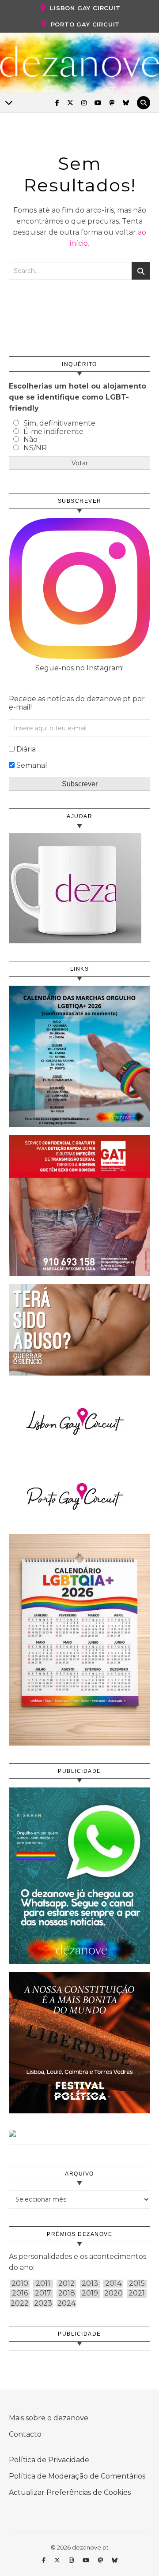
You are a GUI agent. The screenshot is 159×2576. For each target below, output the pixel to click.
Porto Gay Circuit (85, 24)
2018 (67, 2293)
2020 (114, 2293)
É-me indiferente (53, 432)
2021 (137, 2293)
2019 (90, 2293)
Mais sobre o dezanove (49, 2418)
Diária (26, 749)
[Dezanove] (79, 62)
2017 (43, 2293)
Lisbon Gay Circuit (85, 8)
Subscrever (80, 784)
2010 (20, 2284)
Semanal (32, 765)
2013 (90, 2284)
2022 (20, 2303)
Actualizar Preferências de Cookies (70, 2492)
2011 (43, 2284)
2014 (113, 2284)
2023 (43, 2303)
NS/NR (35, 448)
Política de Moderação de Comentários (77, 2476)
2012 (66, 2284)
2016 (20, 2293)
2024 (66, 2303)
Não (30, 439)
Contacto (25, 2434)
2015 (137, 2284)
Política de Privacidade (49, 2460)
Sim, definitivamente (59, 423)
